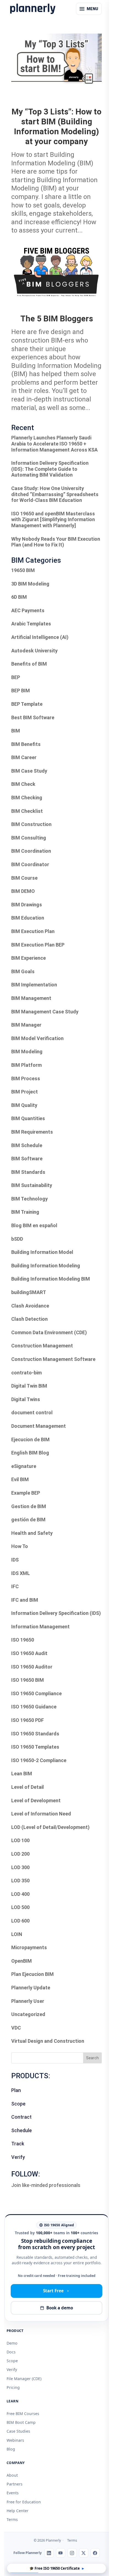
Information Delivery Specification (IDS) (56, 1613)
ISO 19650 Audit (29, 1653)
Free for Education (24, 2502)
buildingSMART (29, 1292)
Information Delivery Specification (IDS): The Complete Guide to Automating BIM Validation (50, 469)
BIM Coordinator (30, 864)
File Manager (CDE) (24, 2379)
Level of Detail (28, 1787)
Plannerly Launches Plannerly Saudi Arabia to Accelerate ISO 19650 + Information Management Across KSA (54, 444)
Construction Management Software (53, 1359)
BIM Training (25, 1212)
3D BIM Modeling (30, 584)
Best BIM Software (33, 717)
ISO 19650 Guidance (34, 1707)
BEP (16, 677)
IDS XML (21, 1573)
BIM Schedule (27, 1145)
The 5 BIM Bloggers (57, 318)
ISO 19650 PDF (28, 1720)
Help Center (18, 2511)
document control (32, 1413)
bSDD (17, 1239)
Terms (12, 2519)
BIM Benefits (26, 744)
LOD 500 (20, 1907)
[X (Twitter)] (84, 2553)
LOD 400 (20, 1894)
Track (18, 2144)
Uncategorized (28, 2014)
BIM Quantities (28, 1118)
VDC (16, 2028)
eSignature (24, 1466)
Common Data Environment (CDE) (49, 1332)
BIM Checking (27, 798)
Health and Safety (32, 1533)
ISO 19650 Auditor (32, 1667)
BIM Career (24, 757)
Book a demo (60, 2308)
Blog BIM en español (34, 1225)
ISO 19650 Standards (35, 1734)
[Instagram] (72, 2553)
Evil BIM (20, 1479)
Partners (15, 2484)
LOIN (17, 1934)
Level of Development (36, 1800)
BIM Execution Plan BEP (38, 945)
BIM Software (27, 1159)
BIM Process (26, 1078)
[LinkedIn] (49, 2553)
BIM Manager (26, 1025)
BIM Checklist (27, 811)
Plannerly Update (31, 1988)
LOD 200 (20, 1854)
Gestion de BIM (29, 1506)
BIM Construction (31, 824)
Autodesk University (34, 651)
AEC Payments (28, 610)
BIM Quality (24, 1105)
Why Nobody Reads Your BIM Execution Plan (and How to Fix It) (56, 542)
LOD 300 (20, 1867)
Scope (18, 2104)
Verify (18, 2157)
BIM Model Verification (37, 1038)
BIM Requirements (32, 1132)
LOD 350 (20, 1881)
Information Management (40, 1627)
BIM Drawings (27, 905)
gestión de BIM (28, 1520)
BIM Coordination (31, 851)
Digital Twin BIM (29, 1386)
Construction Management (42, 1346)
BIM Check (23, 784)
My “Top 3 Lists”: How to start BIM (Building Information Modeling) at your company (56, 126)
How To (20, 1546)
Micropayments (29, 1947)
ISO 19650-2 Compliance (39, 1760)
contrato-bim (26, 1373)
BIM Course (24, 878)
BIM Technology (29, 1199)
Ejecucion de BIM (30, 1439)
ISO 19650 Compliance (36, 1693)
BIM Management (31, 998)
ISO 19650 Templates (35, 1747)
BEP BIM (21, 691)
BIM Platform (26, 1065)
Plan (16, 2090)
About (12, 2475)
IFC (15, 1586)
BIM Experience (29, 958)
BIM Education (28, 918)
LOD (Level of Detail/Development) (50, 1827)
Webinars (15, 2440)
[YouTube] (61, 2553)
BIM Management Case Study (45, 1012)
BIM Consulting (29, 838)
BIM (16, 731)
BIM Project (25, 1092)
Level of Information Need (41, 1814)
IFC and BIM (25, 1600)
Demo (12, 2343)
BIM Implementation (34, 985)
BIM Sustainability (32, 1185)
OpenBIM (22, 1961)
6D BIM (19, 597)
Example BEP (26, 1493)
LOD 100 (20, 1840)
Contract (21, 2117)
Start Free (53, 2291)
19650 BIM (23, 570)
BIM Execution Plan (33, 931)
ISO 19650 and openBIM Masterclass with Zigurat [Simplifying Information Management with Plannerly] (53, 519)
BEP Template (27, 704)
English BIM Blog (30, 1453)
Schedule (22, 2130)
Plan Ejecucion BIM (33, 1974)
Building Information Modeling (46, 1266)
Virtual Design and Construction (48, 2041)
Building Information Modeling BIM (51, 1279)
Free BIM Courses (23, 2414)
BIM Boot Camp (21, 2422)
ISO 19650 (23, 1640)
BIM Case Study (29, 771)
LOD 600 (20, 1921)
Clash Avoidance (30, 1306)
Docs (11, 2352)
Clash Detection (29, 1319)
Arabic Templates (31, 624)
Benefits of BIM (29, 664)
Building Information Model (42, 1252)
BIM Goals (23, 971)
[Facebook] (95, 2553)
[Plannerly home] (33, 9)
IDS (15, 1560)
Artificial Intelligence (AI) (40, 637)
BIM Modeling (27, 1052)
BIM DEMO (23, 891)
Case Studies (18, 2431)
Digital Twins (26, 1399)
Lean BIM (22, 1774)
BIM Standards (28, 1172)
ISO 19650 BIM (28, 1680)
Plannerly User (28, 2001)
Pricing (13, 2387)
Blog (11, 2449)
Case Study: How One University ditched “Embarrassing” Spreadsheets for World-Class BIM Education (55, 494)
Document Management (39, 1426)
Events (13, 2493)
